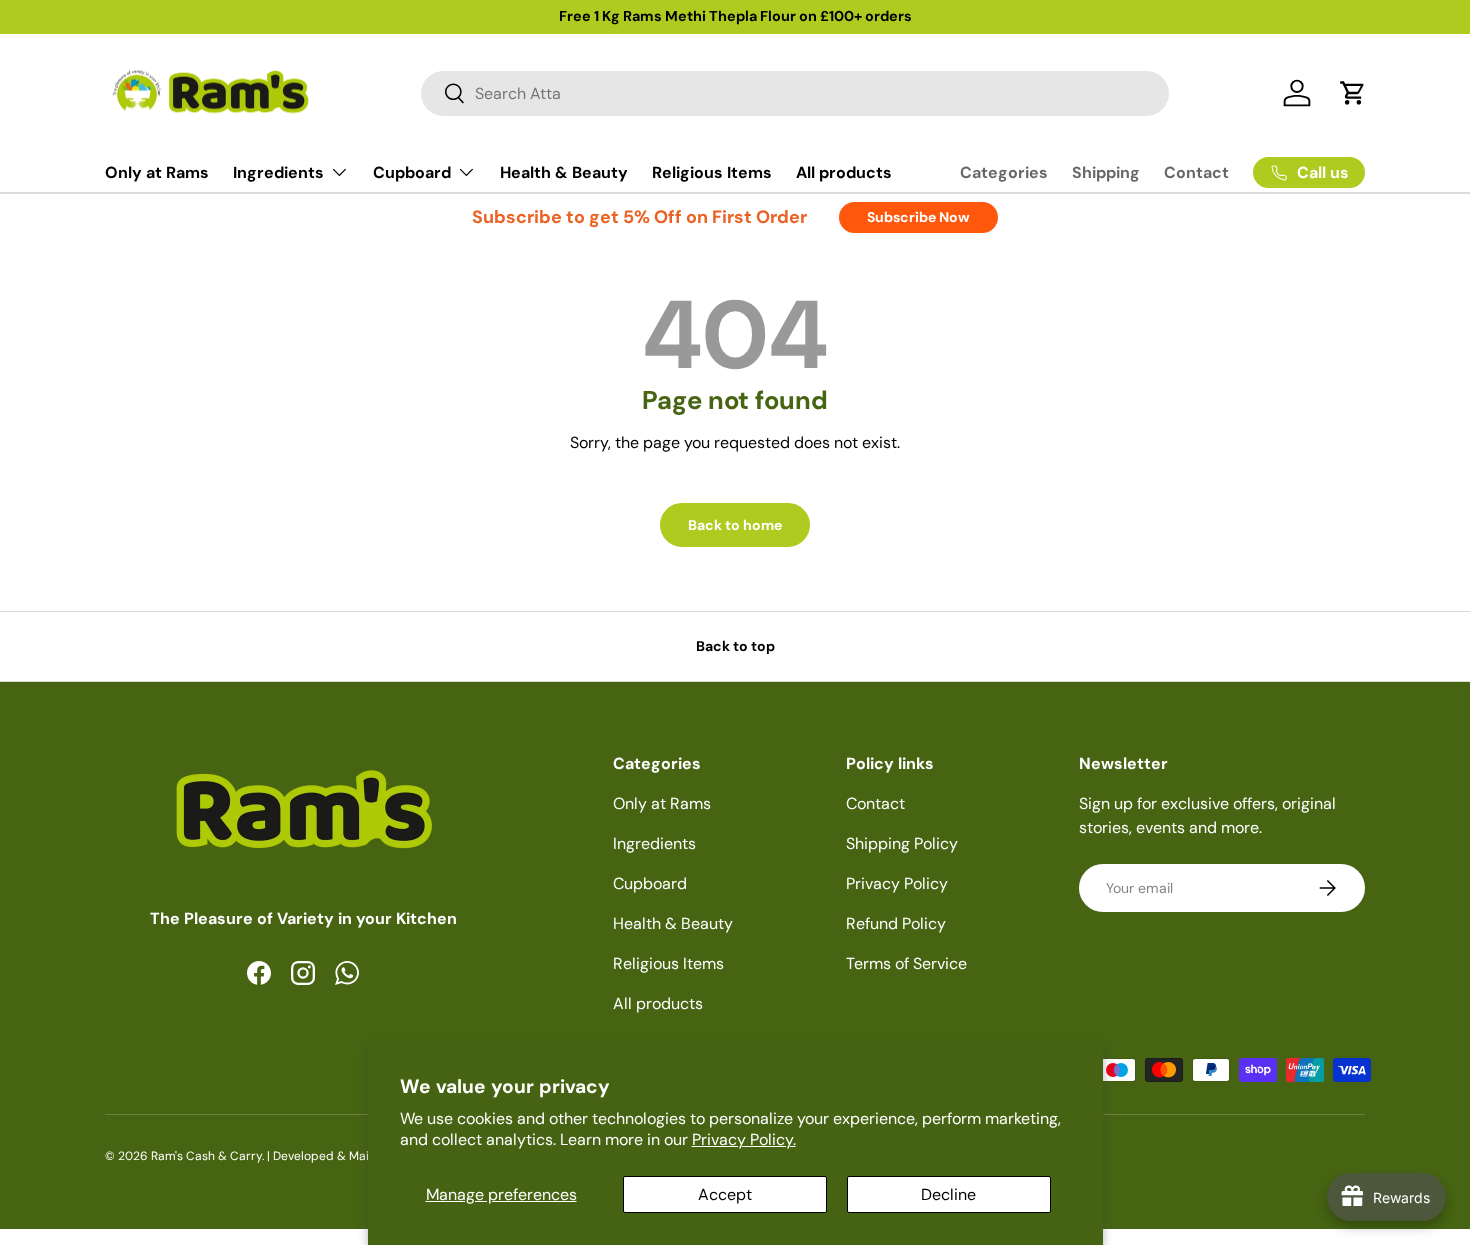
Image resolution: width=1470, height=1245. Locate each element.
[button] (1353, 93)
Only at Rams (157, 172)
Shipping (1106, 172)
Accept (725, 1194)
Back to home (735, 525)
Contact (1196, 172)
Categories (1004, 172)
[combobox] (795, 93)
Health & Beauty (564, 172)
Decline (948, 1194)
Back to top (735, 646)
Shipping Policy (902, 843)
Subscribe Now (918, 217)
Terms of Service (906, 963)
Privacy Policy (897, 883)
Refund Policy (896, 923)
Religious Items (712, 172)
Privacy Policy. (744, 1139)
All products (844, 172)
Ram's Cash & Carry (206, 1156)
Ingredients (278, 172)
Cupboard (412, 172)
